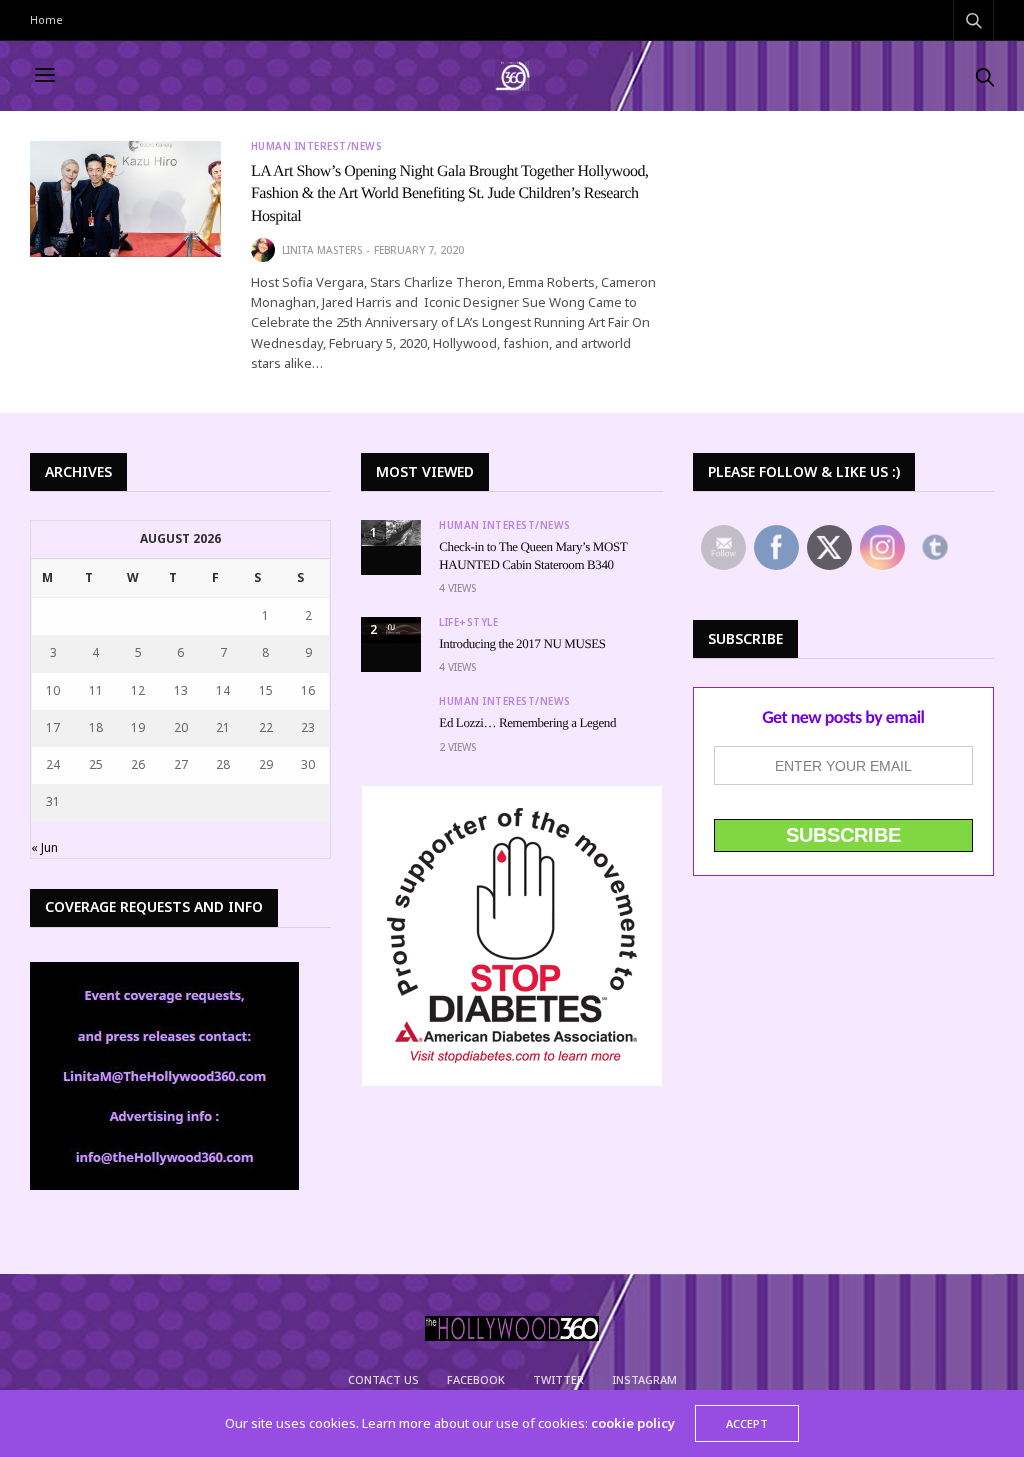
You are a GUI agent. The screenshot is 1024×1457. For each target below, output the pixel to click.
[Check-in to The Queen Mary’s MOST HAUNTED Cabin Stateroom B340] (391, 533)
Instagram (644, 1379)
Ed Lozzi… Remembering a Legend (527, 722)
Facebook (476, 1379)
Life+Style (468, 622)
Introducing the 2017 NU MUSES (522, 643)
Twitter (558, 1379)
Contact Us (383, 1379)
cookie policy (633, 1423)
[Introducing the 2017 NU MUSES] (391, 630)
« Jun (44, 847)
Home (46, 19)
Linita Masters (322, 250)
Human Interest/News (317, 146)
